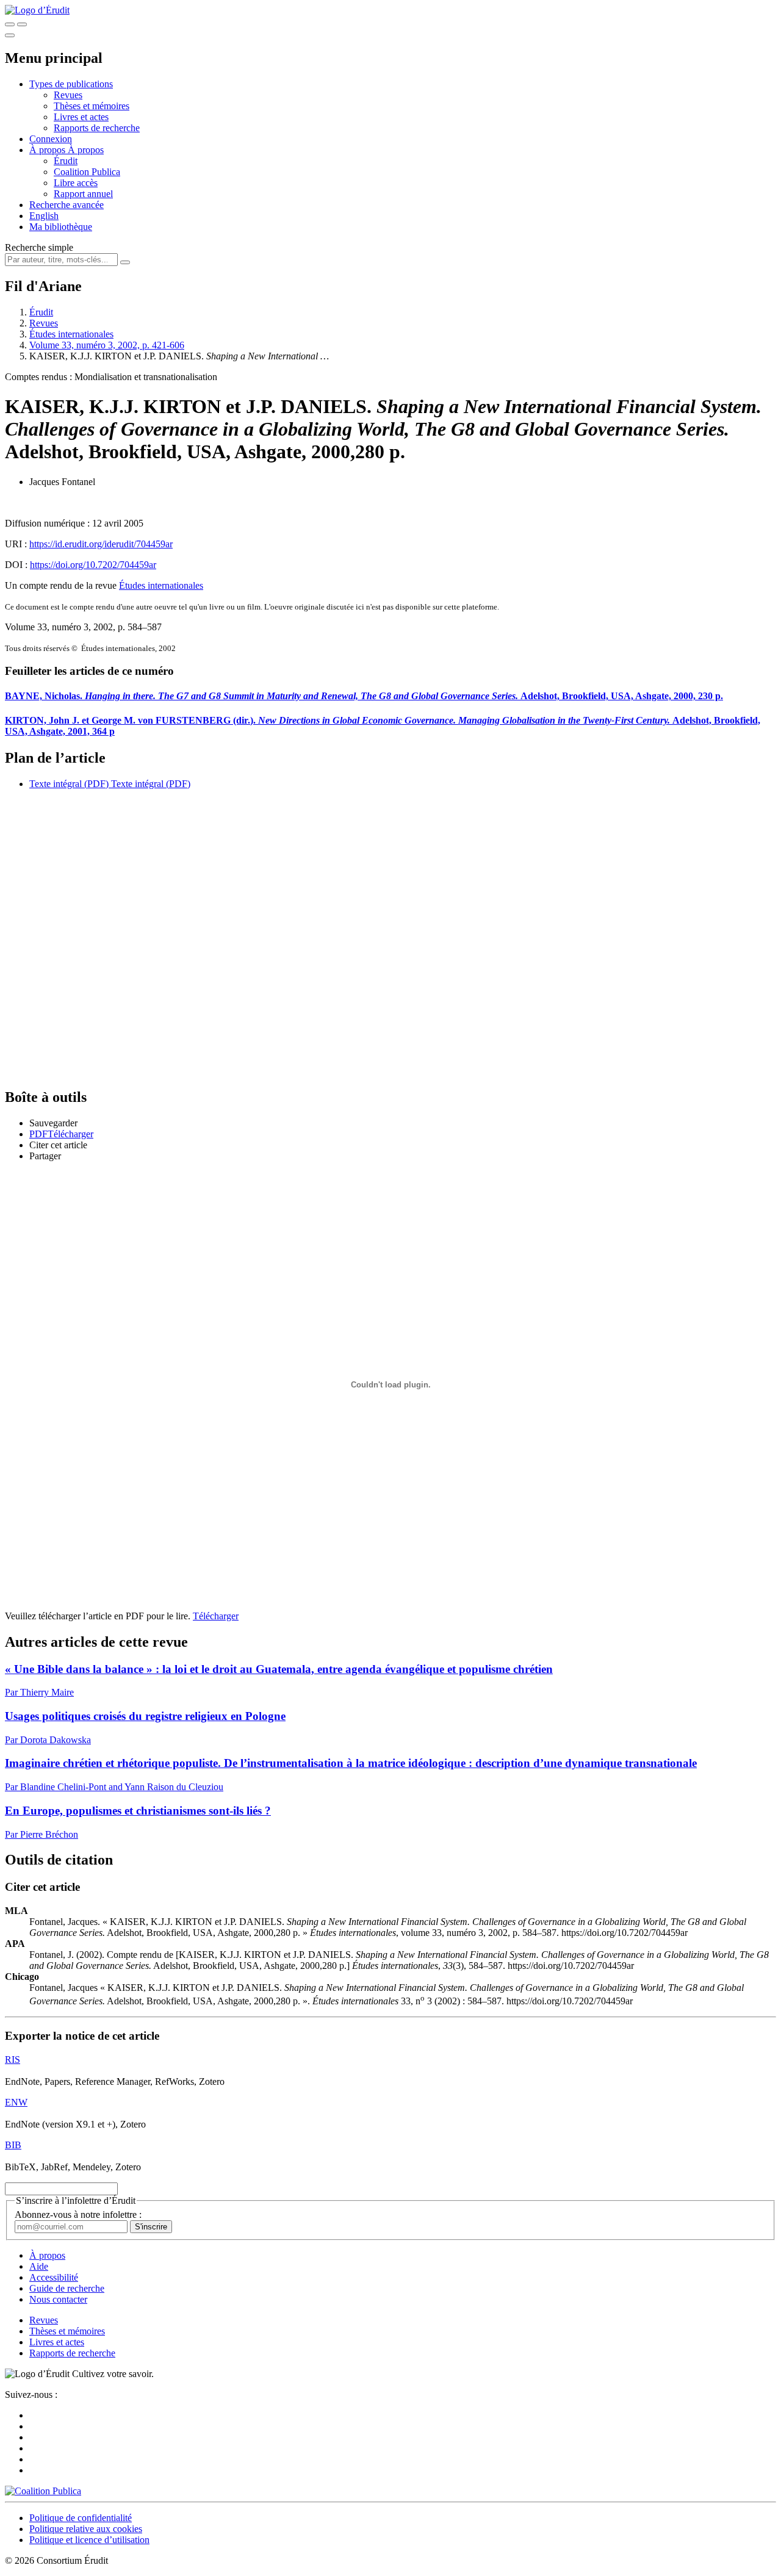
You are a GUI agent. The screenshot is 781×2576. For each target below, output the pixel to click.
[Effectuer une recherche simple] (10, 24)
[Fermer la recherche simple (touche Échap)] (22, 24)
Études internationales (71, 334)
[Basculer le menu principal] (10, 35)
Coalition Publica (87, 172)
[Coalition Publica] (43, 2491)
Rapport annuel (83, 194)
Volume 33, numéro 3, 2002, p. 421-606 (107, 345)
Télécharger (216, 1616)
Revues (68, 95)
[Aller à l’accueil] (37, 10)
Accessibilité (54, 2277)
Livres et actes (81, 117)
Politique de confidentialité (81, 2518)
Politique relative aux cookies (86, 2529)
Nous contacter (58, 2299)
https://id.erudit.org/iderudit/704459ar (101, 544)
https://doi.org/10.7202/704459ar (93, 565)
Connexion (51, 139)
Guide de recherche (67, 2288)
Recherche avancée (67, 205)
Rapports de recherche (97, 128)
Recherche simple (39, 247)
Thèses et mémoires (92, 106)
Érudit (66, 161)
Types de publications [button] (71, 84)
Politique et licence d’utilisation (89, 2540)
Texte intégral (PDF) (69, 784)
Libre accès (76, 183)
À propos (86, 150)
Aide (39, 2266)
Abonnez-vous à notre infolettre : (78, 2214)
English (44, 216)
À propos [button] (49, 150)
